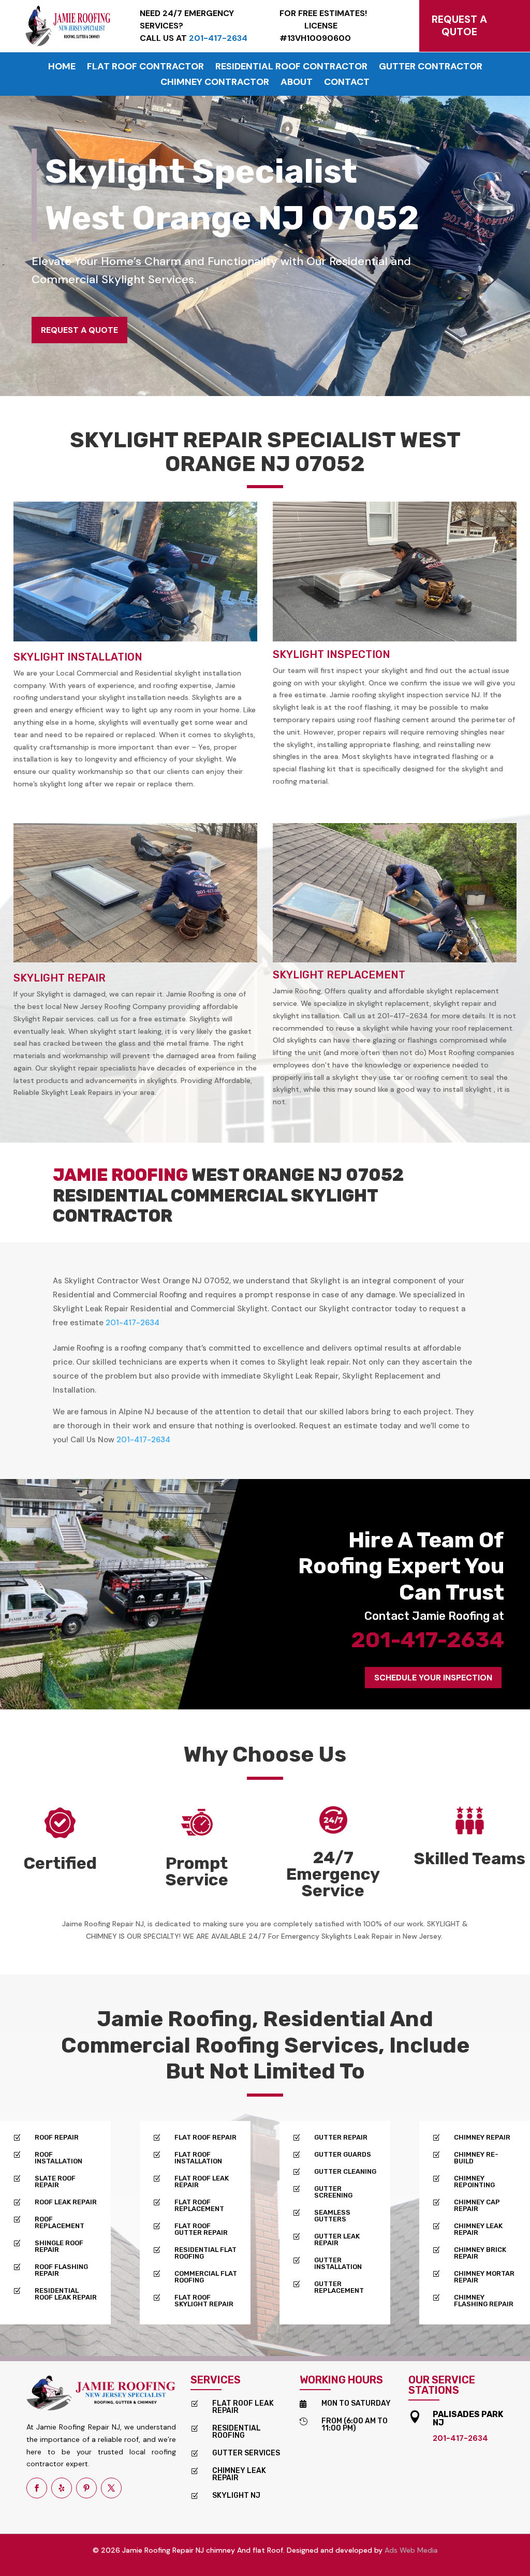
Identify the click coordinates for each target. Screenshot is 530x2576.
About (297, 83)
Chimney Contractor (215, 83)
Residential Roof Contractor (291, 68)
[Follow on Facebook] (37, 2488)
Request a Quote (79, 330)
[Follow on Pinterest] (86, 2488)
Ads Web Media (411, 2550)
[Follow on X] (111, 2488)
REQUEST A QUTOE (459, 25)
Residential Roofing (237, 2432)
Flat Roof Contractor (145, 68)
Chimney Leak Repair (239, 2474)
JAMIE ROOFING (120, 1175)
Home (62, 68)
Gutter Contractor (431, 68)
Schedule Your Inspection (433, 1678)
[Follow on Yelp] (62, 2488)
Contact (347, 83)
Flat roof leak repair (243, 2407)
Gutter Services (246, 2453)
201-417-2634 (132, 1323)
